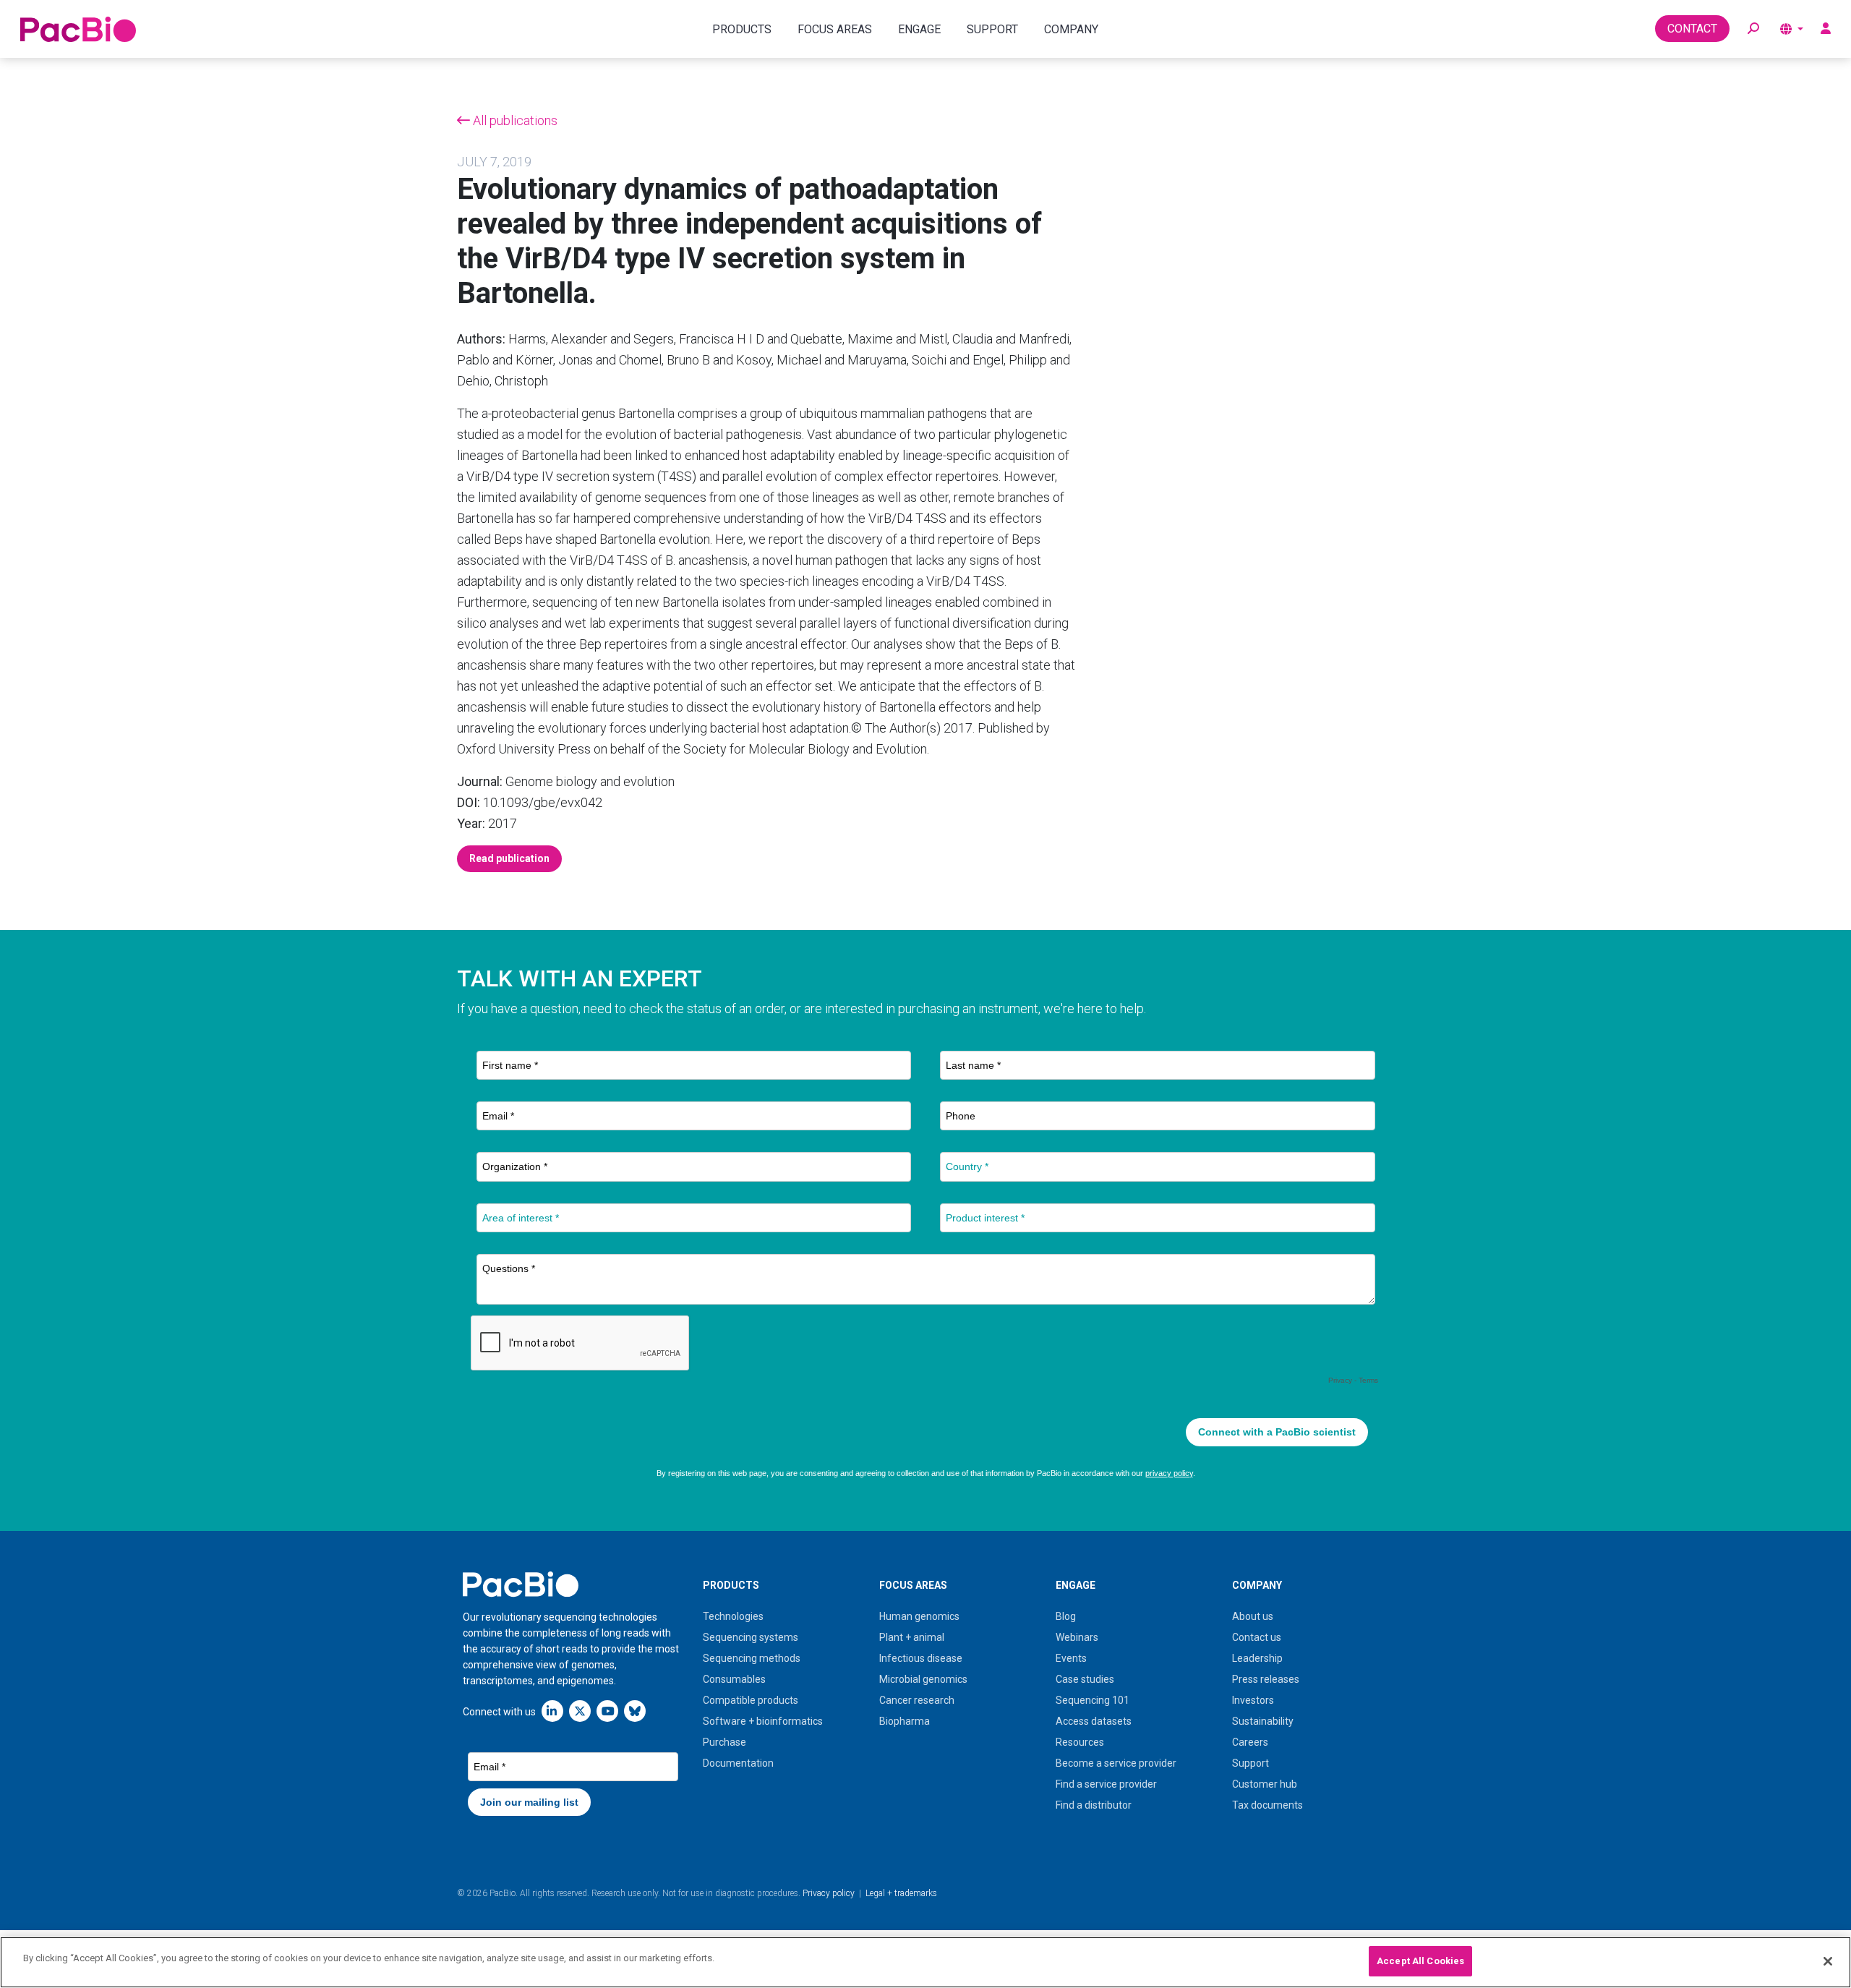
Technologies (733, 1616)
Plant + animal (912, 1637)
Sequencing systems (751, 1637)
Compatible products (751, 1700)
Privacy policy (829, 1893)
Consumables (734, 1679)
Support (1251, 1763)
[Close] (1828, 1961)
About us (1253, 1616)
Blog (1066, 1616)
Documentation (738, 1763)
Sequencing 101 (1093, 1700)
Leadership (1257, 1658)
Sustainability (1263, 1721)
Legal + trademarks (901, 1893)
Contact (1692, 29)
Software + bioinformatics (763, 1721)
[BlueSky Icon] (635, 1711)
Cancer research (917, 1700)
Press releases (1266, 1679)
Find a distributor (1094, 1805)
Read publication (509, 858)
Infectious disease (921, 1658)
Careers (1250, 1742)
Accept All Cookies (1420, 1961)
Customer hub (1265, 1784)
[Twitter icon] (580, 1711)
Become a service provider (1116, 1763)
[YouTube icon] (607, 1711)
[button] (1753, 29)
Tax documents (1268, 1805)
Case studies (1085, 1679)
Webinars (1077, 1637)
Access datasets (1094, 1721)
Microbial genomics (923, 1679)
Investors (1253, 1700)
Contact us (1257, 1637)
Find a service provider (1106, 1784)
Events (1071, 1658)
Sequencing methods (752, 1658)
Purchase (724, 1742)
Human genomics (919, 1616)
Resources (1080, 1742)
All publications (514, 120)
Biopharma (905, 1721)
